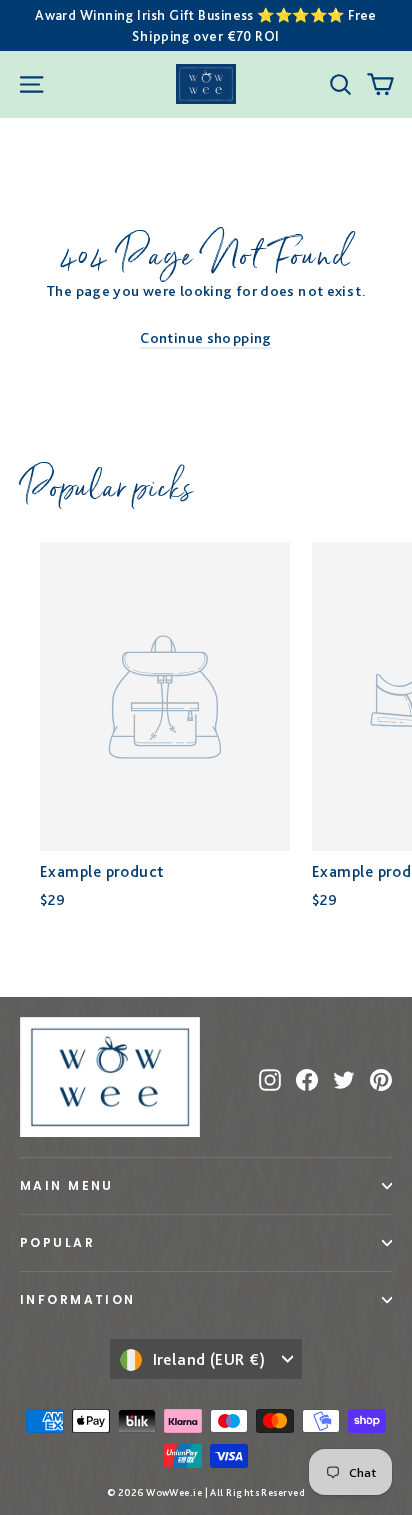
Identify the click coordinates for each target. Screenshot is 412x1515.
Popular (57, 1242)
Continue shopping (205, 338)
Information (78, 1299)
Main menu (67, 1185)
